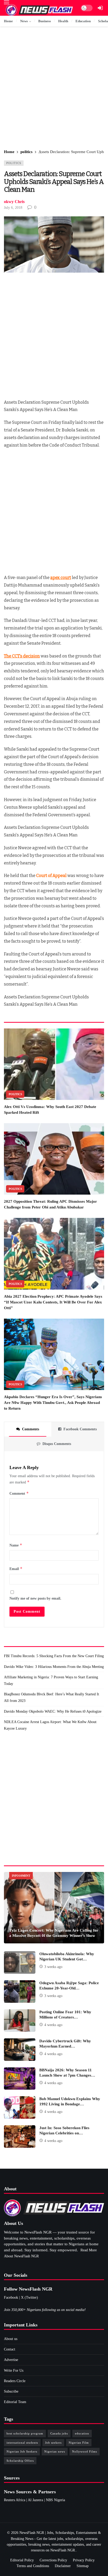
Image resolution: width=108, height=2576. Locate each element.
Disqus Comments (57, 1444)
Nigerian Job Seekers (22, 2451)
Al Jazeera (35, 2500)
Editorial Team (15, 2402)
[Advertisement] (54, 88)
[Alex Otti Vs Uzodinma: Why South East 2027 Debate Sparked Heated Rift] (54, 1064)
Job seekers (53, 2443)
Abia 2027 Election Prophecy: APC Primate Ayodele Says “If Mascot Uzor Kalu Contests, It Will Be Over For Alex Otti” (53, 1302)
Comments (31, 1429)
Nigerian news (55, 2451)
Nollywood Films (85, 2451)
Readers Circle (15, 2381)
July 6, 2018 (13, 208)
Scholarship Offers (20, 2461)
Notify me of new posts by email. (35, 1598)
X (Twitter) (29, 2297)
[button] (7, 2)
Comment (19, 1493)
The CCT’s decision (22, 656)
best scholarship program (25, 2433)
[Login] (100, 8)
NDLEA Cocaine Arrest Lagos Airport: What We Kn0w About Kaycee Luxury (50, 1725)
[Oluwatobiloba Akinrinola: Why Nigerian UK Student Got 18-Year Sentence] (20, 1962)
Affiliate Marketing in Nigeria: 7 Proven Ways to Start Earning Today (51, 1680)
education (82, 2433)
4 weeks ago (53, 2025)
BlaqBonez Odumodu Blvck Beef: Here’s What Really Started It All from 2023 (52, 1697)
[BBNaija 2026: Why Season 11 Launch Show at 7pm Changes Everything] (20, 2079)
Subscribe (11, 2391)
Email (16, 1569)
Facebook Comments (80, 1429)
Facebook (11, 2297)
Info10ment (21, 1876)
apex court (61, 578)
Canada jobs (59, 2433)
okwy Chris (14, 202)
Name (16, 1545)
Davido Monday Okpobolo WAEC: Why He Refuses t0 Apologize (53, 1711)
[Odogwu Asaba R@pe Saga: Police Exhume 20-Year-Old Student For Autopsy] (20, 1992)
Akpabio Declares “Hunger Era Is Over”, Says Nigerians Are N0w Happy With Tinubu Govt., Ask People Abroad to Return (53, 1403)
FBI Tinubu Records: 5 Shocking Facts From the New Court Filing (54, 1656)
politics (14, 163)
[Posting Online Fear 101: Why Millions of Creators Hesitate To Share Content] (20, 2021)
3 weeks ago (53, 1967)
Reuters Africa (15, 2500)
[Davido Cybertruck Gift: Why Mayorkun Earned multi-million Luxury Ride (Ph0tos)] (20, 2050)
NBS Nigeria (55, 2500)
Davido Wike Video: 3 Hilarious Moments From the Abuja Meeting (54, 1667)
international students (22, 2443)
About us (11, 2339)
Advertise (11, 2360)
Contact (10, 2349)
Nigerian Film (79, 2443)
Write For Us (14, 2370)
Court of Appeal (51, 876)
